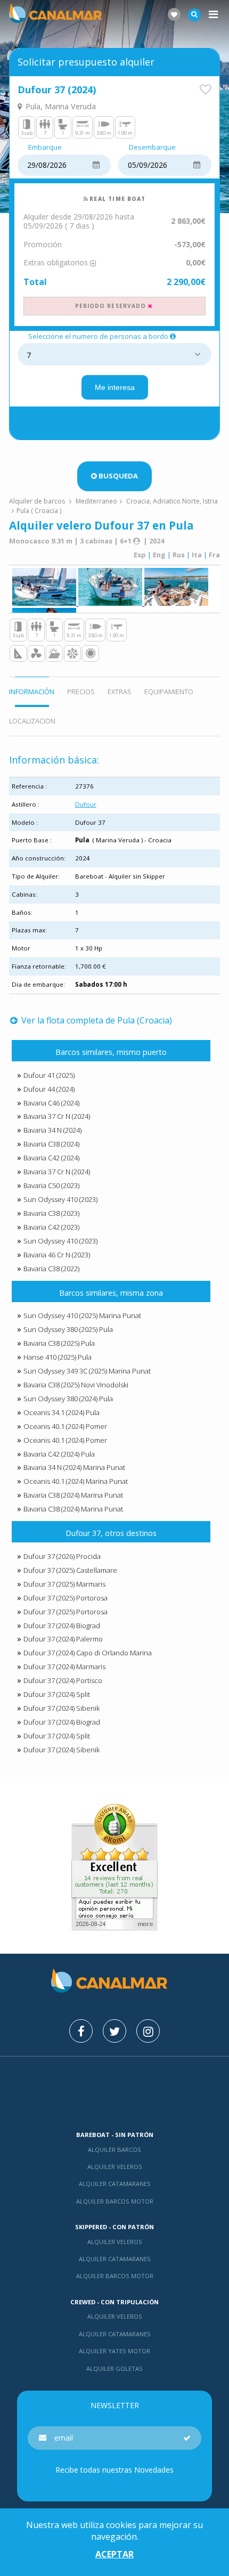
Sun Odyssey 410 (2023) (60, 1199)
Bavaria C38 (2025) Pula (59, 1343)
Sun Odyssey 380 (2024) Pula (68, 1399)
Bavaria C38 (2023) (51, 1213)
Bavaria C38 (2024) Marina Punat (73, 1495)
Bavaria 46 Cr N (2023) (57, 1255)
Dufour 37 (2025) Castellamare (70, 1570)
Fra (214, 555)
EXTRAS (120, 692)
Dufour (86, 804)
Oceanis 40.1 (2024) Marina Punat (76, 1481)
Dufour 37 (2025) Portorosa (66, 1598)
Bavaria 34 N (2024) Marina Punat (74, 1467)
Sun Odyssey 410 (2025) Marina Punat (82, 1315)
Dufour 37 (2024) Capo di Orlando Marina (88, 1653)
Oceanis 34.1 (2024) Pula (62, 1412)
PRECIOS (81, 692)
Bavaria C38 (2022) (51, 1269)
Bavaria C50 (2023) (51, 1185)
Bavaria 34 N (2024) (52, 1130)
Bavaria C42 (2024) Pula (59, 1454)
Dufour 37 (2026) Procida (62, 1556)
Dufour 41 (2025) (49, 1075)
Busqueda (118, 476)
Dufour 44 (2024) (49, 1089)
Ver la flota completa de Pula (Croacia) (96, 1020)
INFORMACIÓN (32, 692)
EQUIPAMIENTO (169, 692)
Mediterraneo (96, 501)
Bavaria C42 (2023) (51, 1227)
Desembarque (152, 148)
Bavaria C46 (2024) (51, 1103)
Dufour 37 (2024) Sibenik (62, 1708)
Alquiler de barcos (38, 501)
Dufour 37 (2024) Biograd (62, 1626)
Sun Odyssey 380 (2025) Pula (68, 1329)
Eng (159, 555)
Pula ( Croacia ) (39, 511)
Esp (140, 555)
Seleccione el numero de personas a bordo (98, 337)
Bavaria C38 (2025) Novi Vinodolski (76, 1385)
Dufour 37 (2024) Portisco (63, 1680)
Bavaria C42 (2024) (51, 1158)
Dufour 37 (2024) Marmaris (64, 1667)
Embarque (45, 148)
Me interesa (115, 387)
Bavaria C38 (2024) (51, 1144)
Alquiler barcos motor (115, 2201)
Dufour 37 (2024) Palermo (63, 1639)
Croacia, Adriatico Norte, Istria (172, 501)
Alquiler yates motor (114, 2351)
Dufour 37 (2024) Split (57, 1694)
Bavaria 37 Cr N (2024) (57, 1116)
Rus (179, 555)
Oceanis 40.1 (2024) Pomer (65, 1426)
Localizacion (32, 721)
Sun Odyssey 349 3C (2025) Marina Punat (87, 1371)
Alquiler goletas (114, 2368)
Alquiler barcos (114, 2150)
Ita (197, 555)
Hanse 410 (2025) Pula (58, 1357)
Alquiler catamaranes (115, 2184)
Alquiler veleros (115, 2167)
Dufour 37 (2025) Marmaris (64, 1584)
